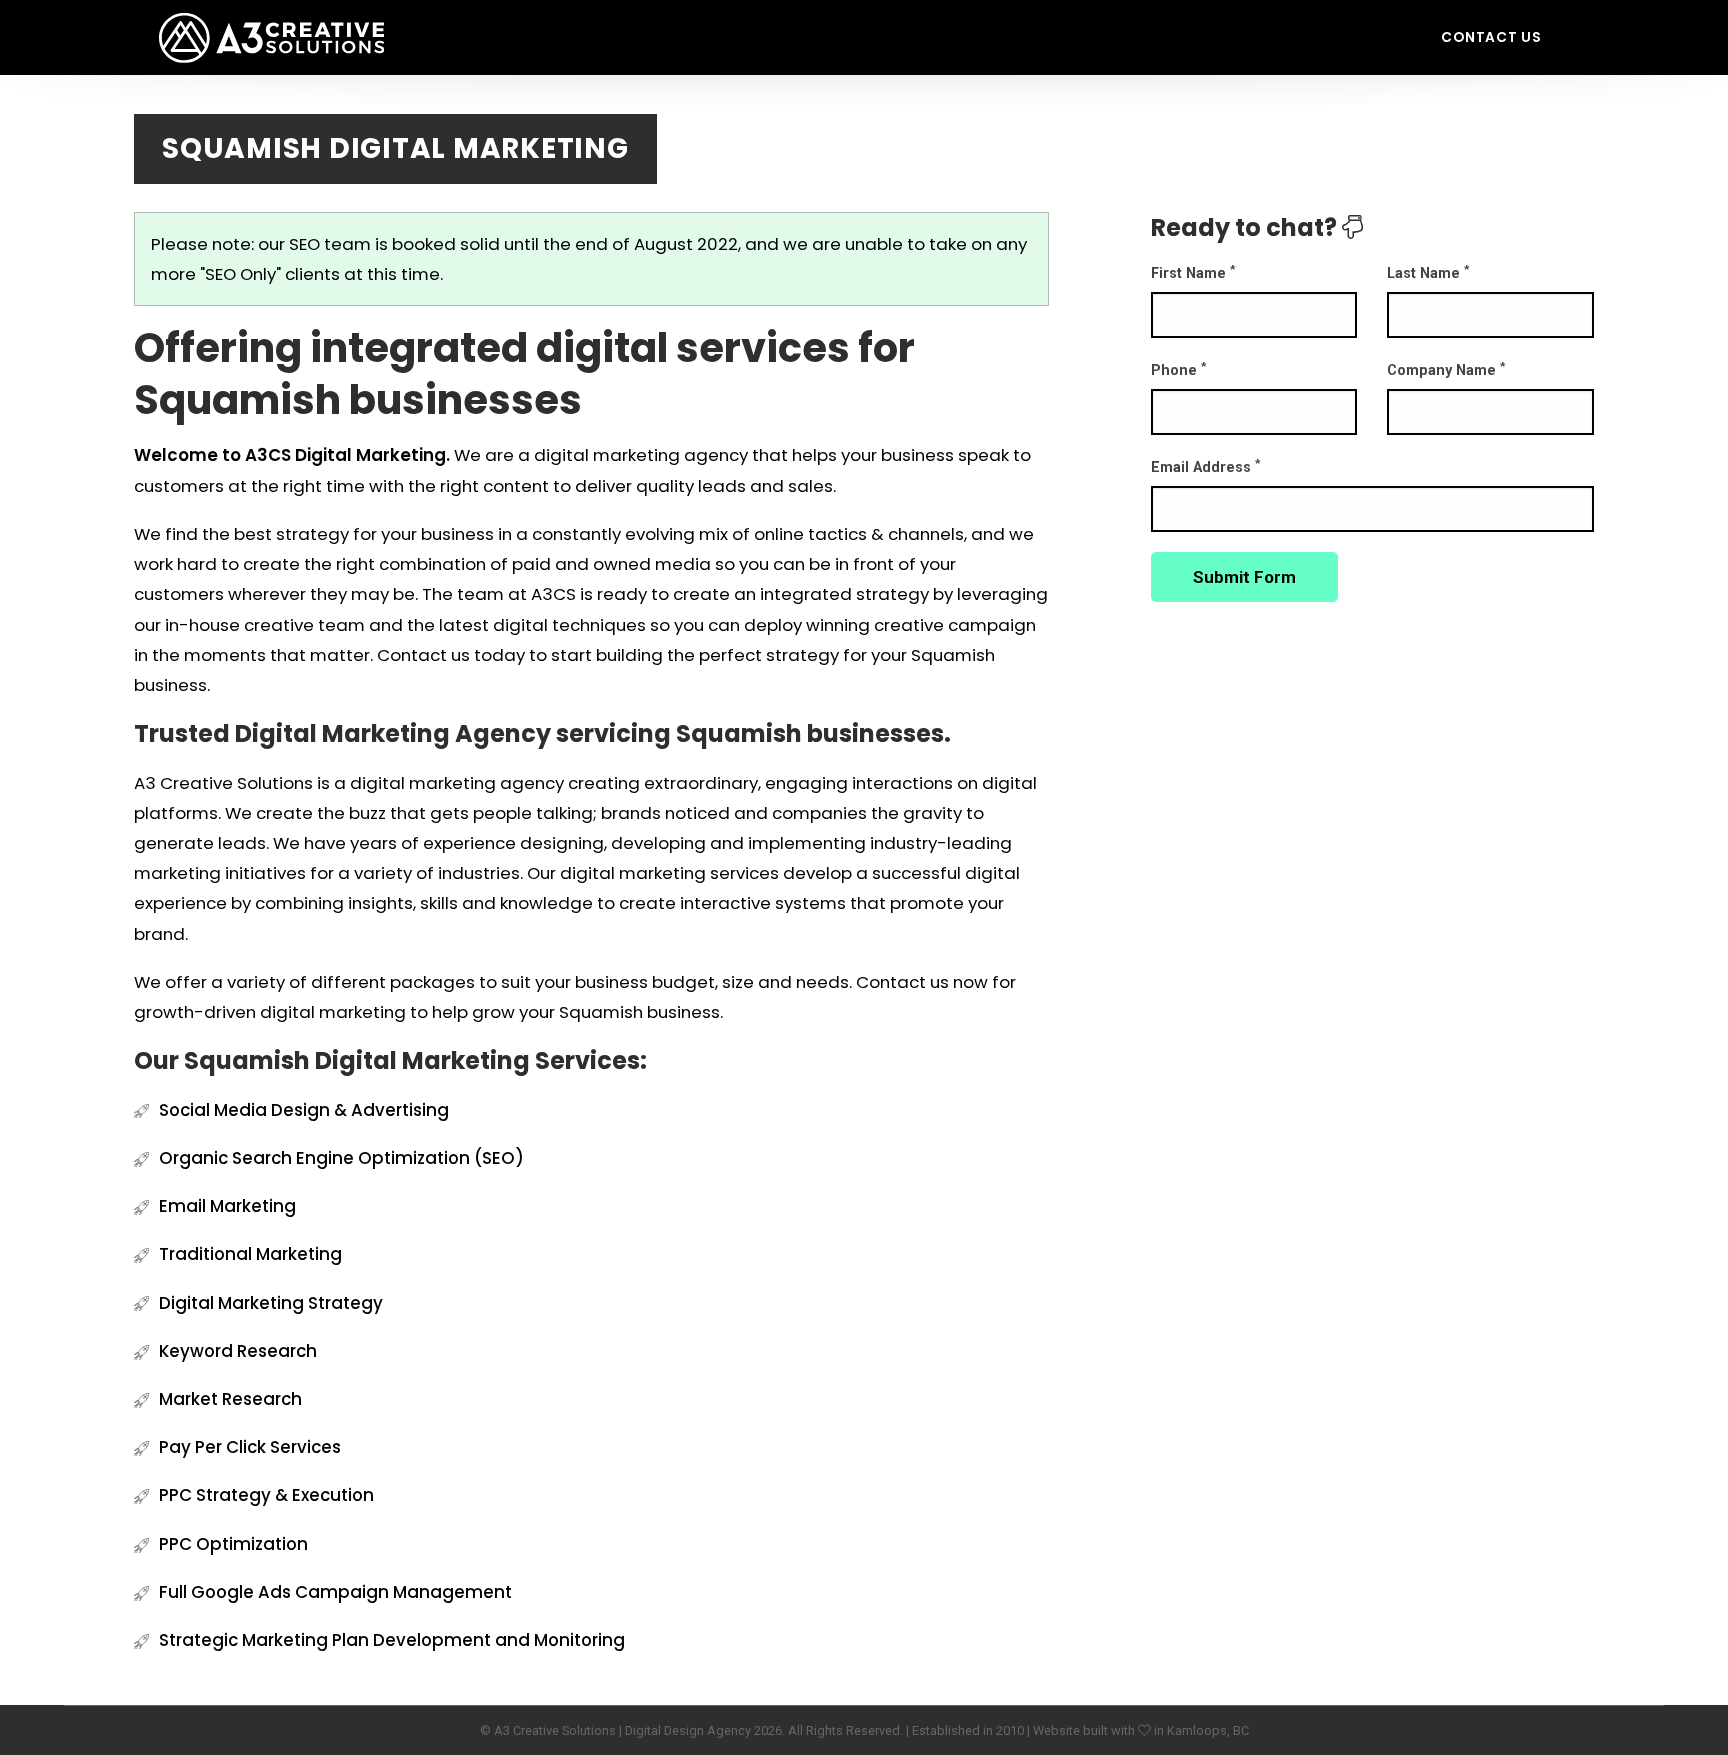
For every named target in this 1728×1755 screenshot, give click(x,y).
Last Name (1428, 272)
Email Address (1205, 466)
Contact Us (1491, 37)
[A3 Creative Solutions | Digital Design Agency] (271, 22)
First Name (1193, 272)
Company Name (1446, 369)
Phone (1178, 369)
